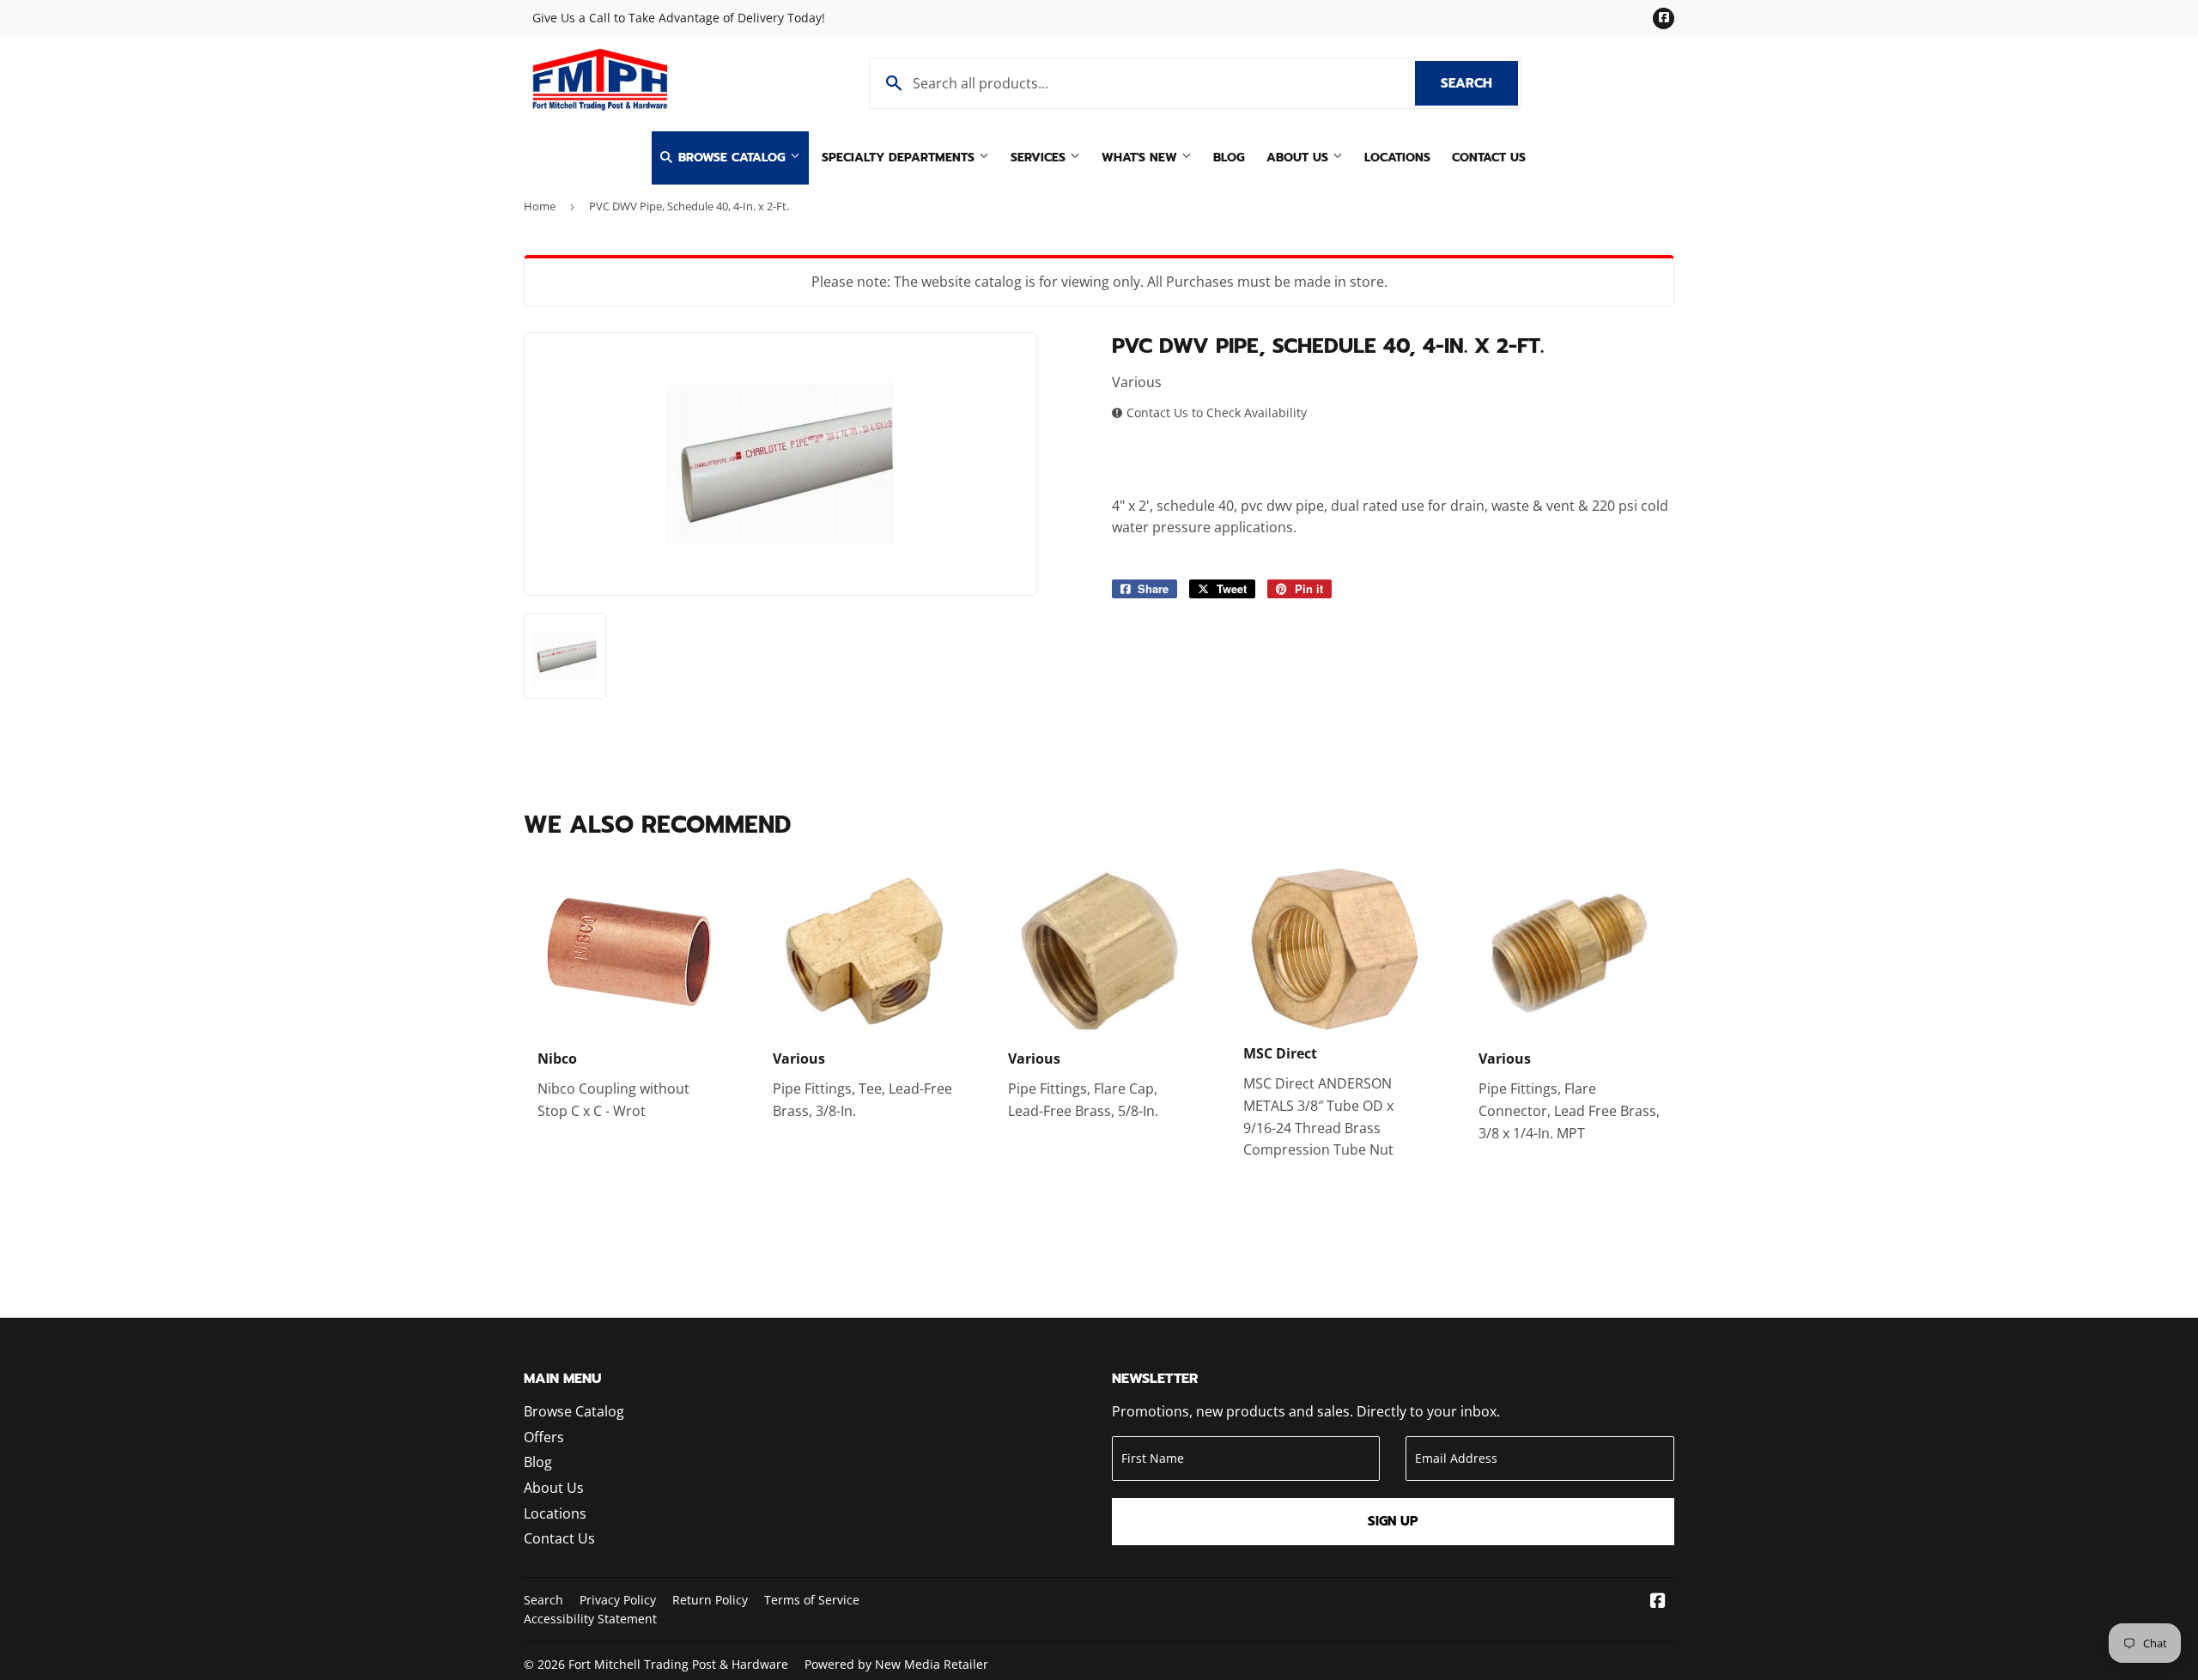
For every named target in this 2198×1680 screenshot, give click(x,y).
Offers (544, 1437)
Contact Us (1489, 158)
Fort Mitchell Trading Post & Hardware (678, 1664)
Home (540, 206)
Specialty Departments (900, 158)
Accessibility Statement (590, 1619)
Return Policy (710, 1600)
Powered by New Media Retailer (896, 1664)
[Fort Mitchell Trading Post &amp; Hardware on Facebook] (1658, 1602)
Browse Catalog (732, 158)
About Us (1299, 158)
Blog (1229, 158)
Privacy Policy (618, 1600)
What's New (1142, 158)
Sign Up (1393, 1521)
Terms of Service (812, 1600)
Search (1479, 83)
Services (1040, 158)
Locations (1397, 158)
